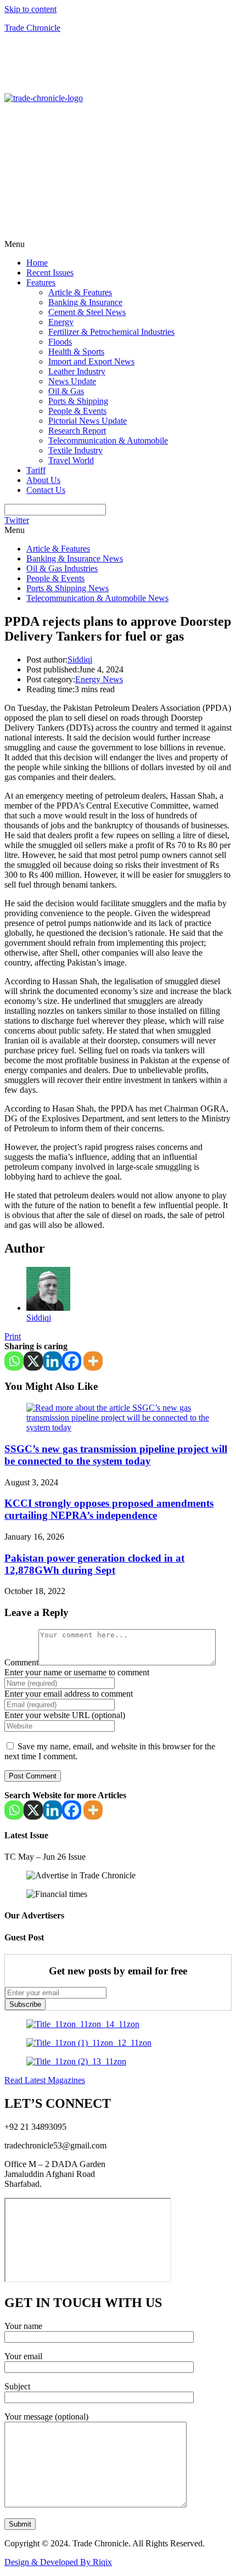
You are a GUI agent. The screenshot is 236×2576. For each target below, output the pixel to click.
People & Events (77, 411)
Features (41, 282)
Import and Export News (91, 361)
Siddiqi (80, 660)
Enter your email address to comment (69, 1694)
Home (37, 263)
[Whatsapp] (14, 1361)
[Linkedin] (52, 1361)
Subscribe (25, 2004)
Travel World (71, 460)
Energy (61, 322)
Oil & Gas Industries (62, 568)
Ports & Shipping (78, 401)
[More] (93, 1361)
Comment (21, 1662)
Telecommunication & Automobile (108, 440)
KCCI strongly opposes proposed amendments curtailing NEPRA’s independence (109, 1509)
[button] (118, 244)
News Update (72, 381)
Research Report (77, 431)
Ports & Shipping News (68, 588)
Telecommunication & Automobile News (97, 598)
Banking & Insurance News (75, 559)
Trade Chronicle (32, 28)
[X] (33, 1361)
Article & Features (80, 292)
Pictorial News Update (88, 421)
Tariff (36, 470)
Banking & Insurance (85, 302)
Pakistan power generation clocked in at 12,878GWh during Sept (94, 1564)
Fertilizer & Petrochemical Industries (111, 332)
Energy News (99, 679)
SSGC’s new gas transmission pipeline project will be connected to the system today (116, 1455)
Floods (60, 342)
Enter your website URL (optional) (65, 1715)
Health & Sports (76, 352)
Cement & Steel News (87, 312)
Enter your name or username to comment (77, 1672)
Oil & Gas (66, 391)
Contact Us (46, 490)
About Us (43, 480)
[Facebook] (72, 1361)
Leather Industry (77, 371)
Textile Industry (75, 450)
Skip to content (30, 9)
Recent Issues (50, 273)
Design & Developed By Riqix (58, 2562)
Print (13, 1336)
